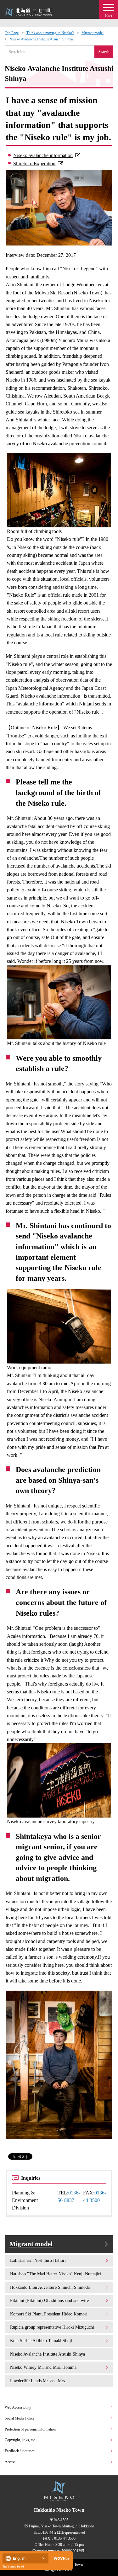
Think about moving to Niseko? (50, 33)
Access (10, 2462)
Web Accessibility (18, 2407)
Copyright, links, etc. (20, 2440)
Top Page (12, 33)
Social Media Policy (20, 2418)
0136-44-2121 (51, 2532)
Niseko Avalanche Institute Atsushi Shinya (41, 39)
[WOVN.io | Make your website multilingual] (60, 2559)
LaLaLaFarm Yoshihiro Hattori (38, 2260)
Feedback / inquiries (20, 2451)
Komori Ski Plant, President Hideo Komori (49, 2314)
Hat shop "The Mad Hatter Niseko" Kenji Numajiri (56, 2274)
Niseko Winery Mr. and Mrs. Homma (43, 2367)
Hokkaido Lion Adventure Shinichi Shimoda (50, 2287)
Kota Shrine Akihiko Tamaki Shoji (41, 2341)
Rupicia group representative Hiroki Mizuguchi (52, 2327)
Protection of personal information (30, 2429)
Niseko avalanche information (43, 155)
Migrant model (93, 33)
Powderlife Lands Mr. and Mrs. (38, 2381)
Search (104, 52)
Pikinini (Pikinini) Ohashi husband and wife (49, 2300)
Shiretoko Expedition (34, 164)
